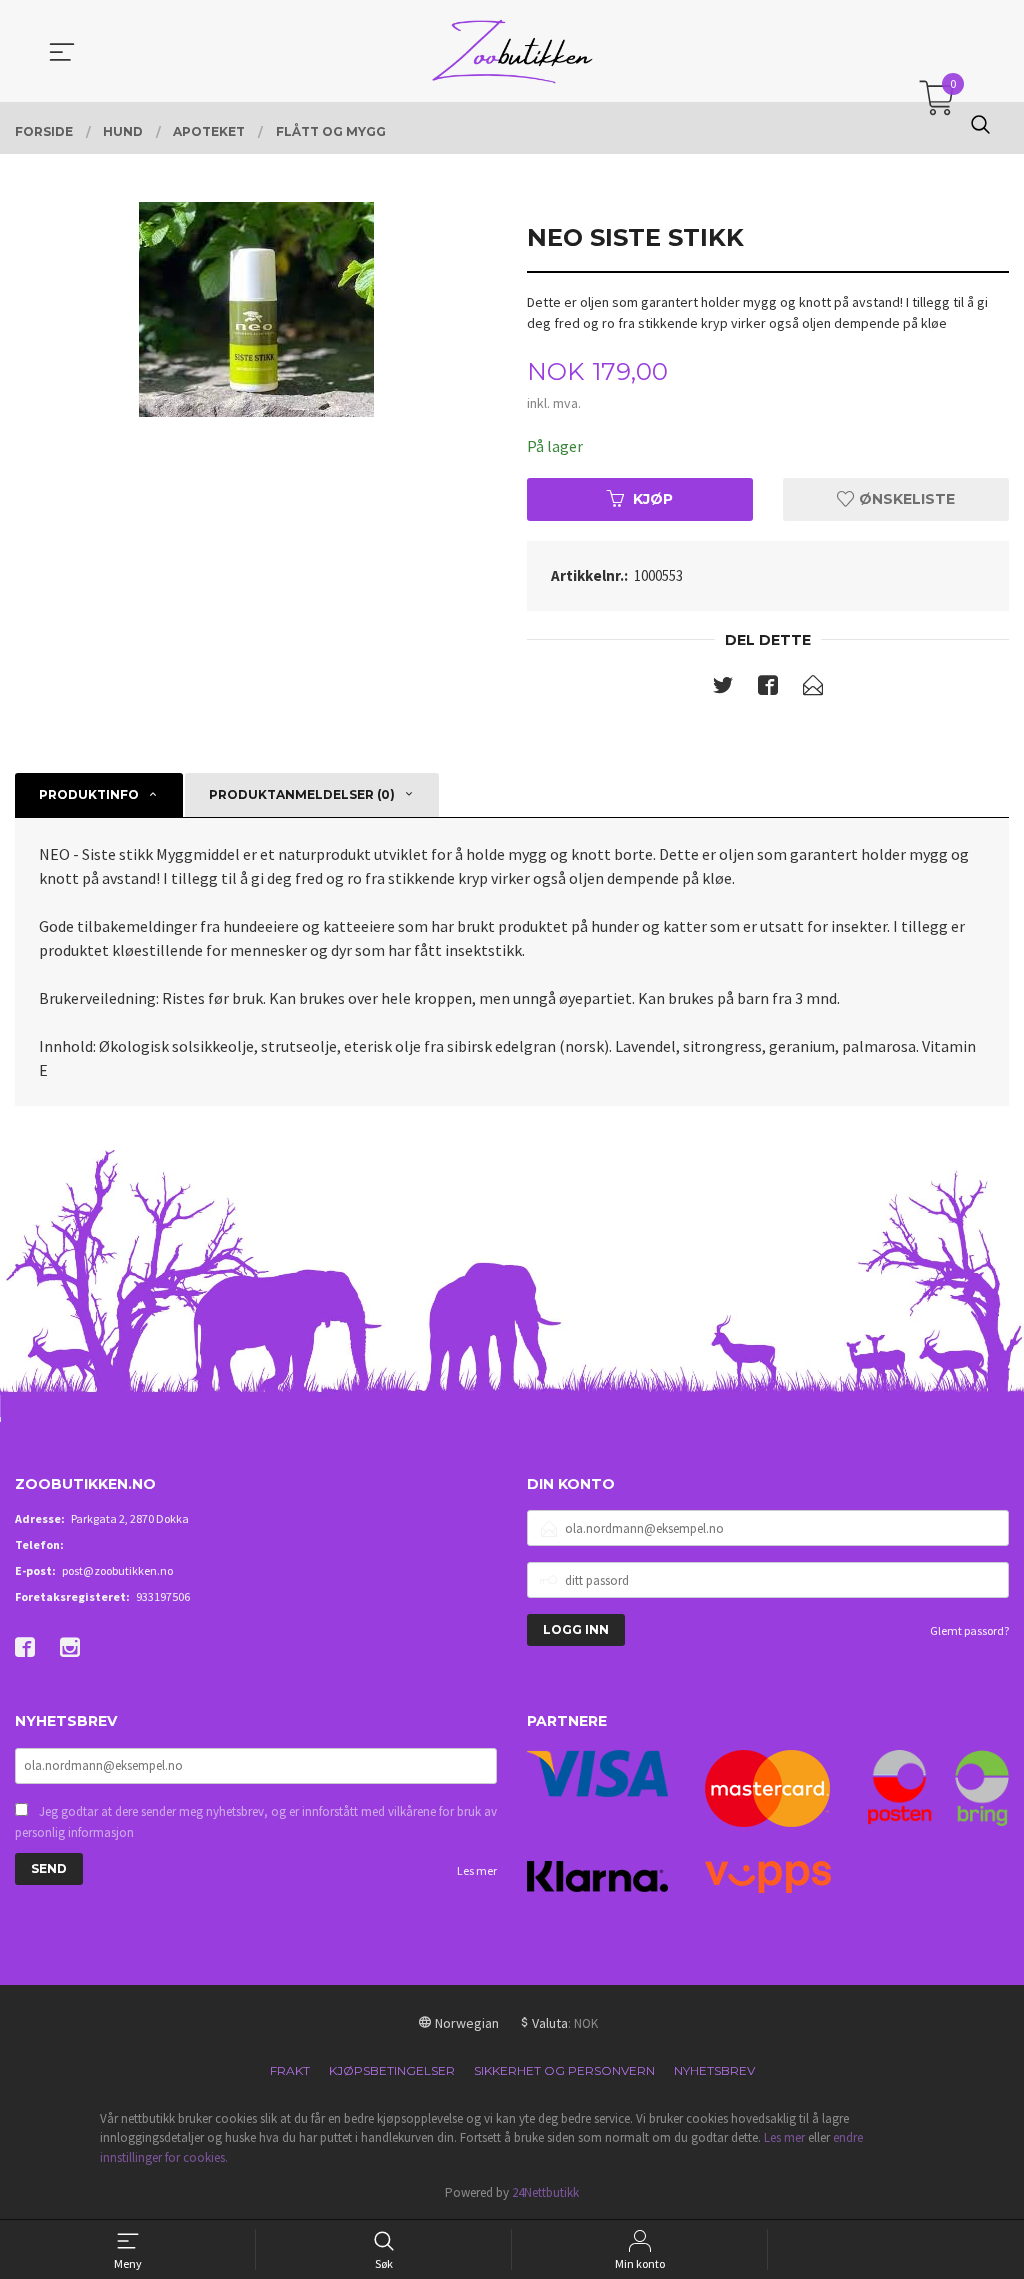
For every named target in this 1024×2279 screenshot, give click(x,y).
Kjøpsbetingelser (392, 2070)
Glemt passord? (969, 1630)
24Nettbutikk (545, 2192)
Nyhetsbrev (714, 2070)
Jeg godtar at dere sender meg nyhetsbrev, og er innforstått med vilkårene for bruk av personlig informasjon (256, 1822)
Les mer (477, 1870)
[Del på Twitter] (723, 689)
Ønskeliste (905, 499)
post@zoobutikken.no (117, 1570)
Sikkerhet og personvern (564, 2070)
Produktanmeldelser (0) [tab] (302, 794)
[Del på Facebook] (768, 689)
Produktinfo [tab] (89, 794)
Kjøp (653, 499)
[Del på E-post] (813, 689)
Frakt (290, 2070)
